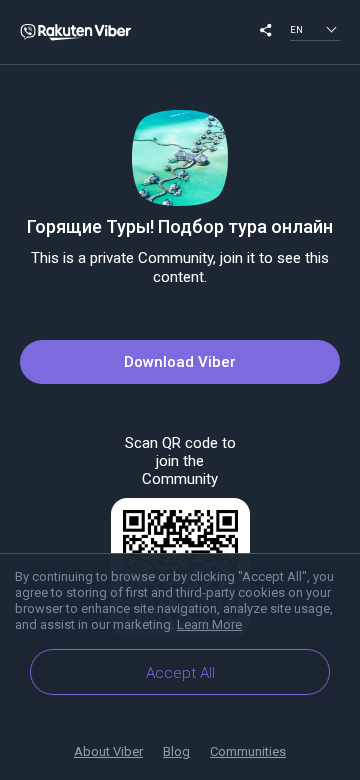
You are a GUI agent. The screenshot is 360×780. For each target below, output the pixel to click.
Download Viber (180, 362)
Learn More (209, 624)
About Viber (108, 751)
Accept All (180, 673)
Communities (248, 751)
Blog (176, 751)
